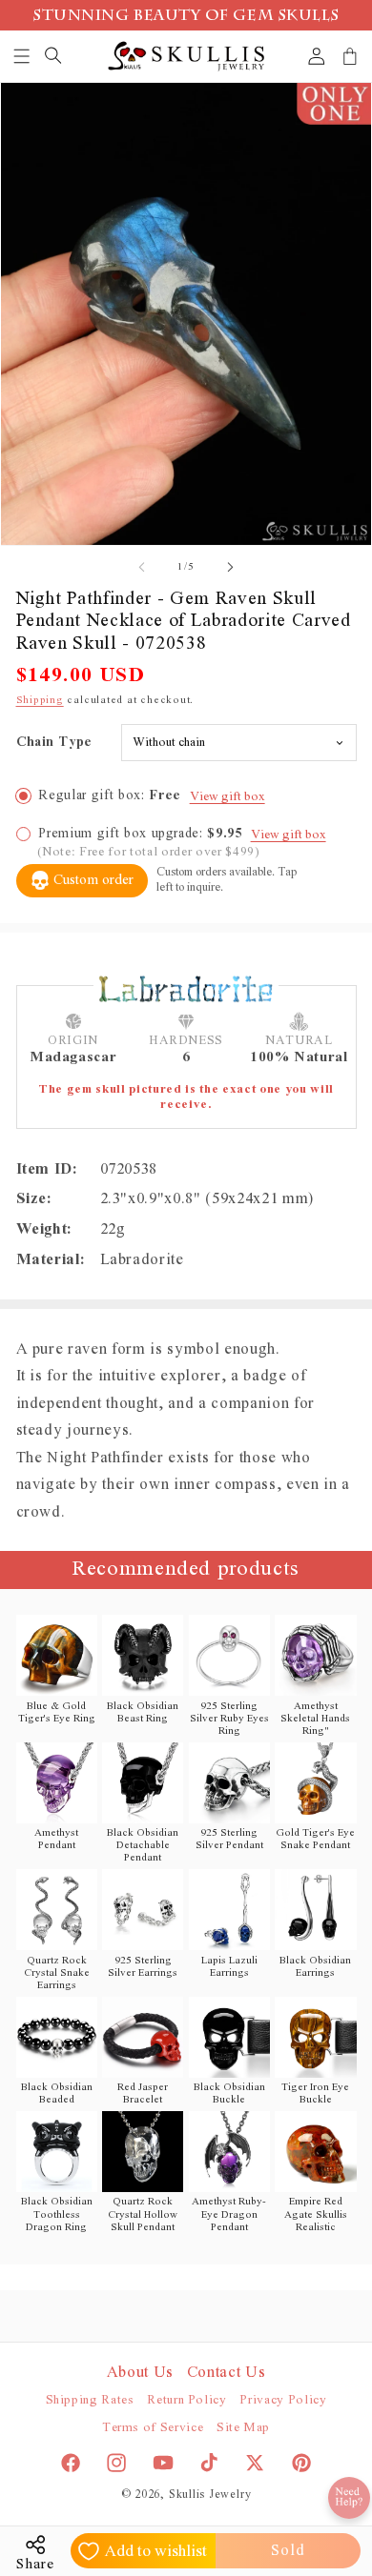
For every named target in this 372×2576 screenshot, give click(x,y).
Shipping (40, 700)
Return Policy (187, 2400)
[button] (22, 56)
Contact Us (227, 2372)
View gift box (227, 797)
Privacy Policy (283, 2400)
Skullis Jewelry (210, 2495)
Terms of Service (153, 2428)
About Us (140, 2372)
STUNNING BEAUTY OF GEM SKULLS (186, 17)
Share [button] (35, 2564)
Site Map (243, 2428)
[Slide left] (142, 567)
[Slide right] (230, 567)
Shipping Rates (90, 2400)
